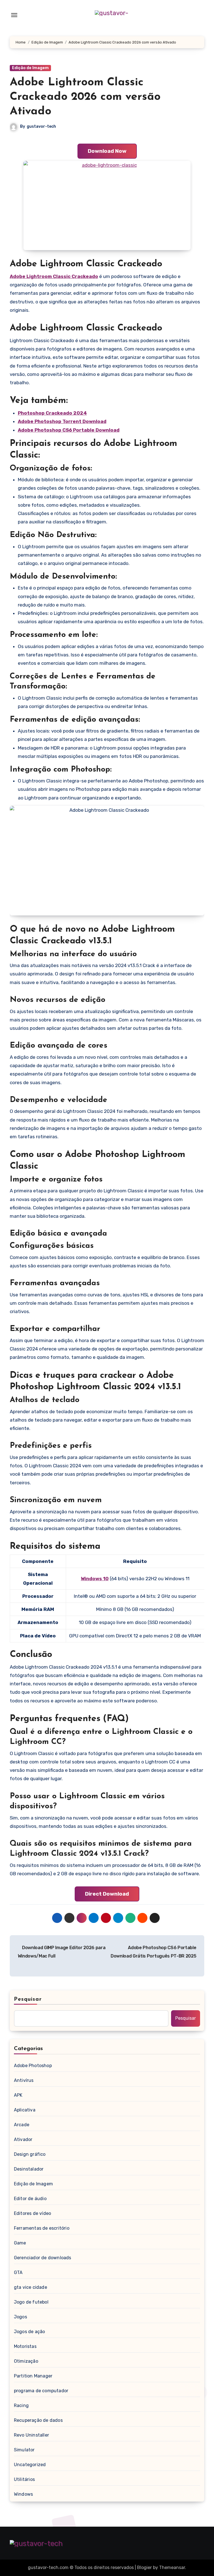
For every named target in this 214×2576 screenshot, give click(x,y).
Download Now (107, 151)
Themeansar (172, 2567)
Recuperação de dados (38, 2420)
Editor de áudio (30, 2199)
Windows (23, 2494)
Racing (21, 2405)
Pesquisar (28, 1999)
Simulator (24, 2450)
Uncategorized (30, 2465)
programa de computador (41, 2391)
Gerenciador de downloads (43, 2258)
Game (20, 2243)
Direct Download (107, 1894)
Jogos (20, 2317)
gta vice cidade (31, 2287)
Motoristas (25, 2346)
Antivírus (24, 2080)
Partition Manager (33, 2376)
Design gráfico (30, 2154)
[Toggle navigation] (14, 15)
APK (18, 2095)
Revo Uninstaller (31, 2435)
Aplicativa (25, 2110)
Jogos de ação (30, 2332)
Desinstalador (29, 2169)
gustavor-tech (41, 126)
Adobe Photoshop (33, 2066)
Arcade (22, 2125)
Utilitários (24, 2479)
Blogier (144, 2567)
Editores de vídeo (32, 2213)
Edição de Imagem (30, 68)
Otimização (26, 2361)
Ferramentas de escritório (42, 2228)
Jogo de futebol (31, 2302)
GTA (18, 2272)
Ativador (23, 2139)
